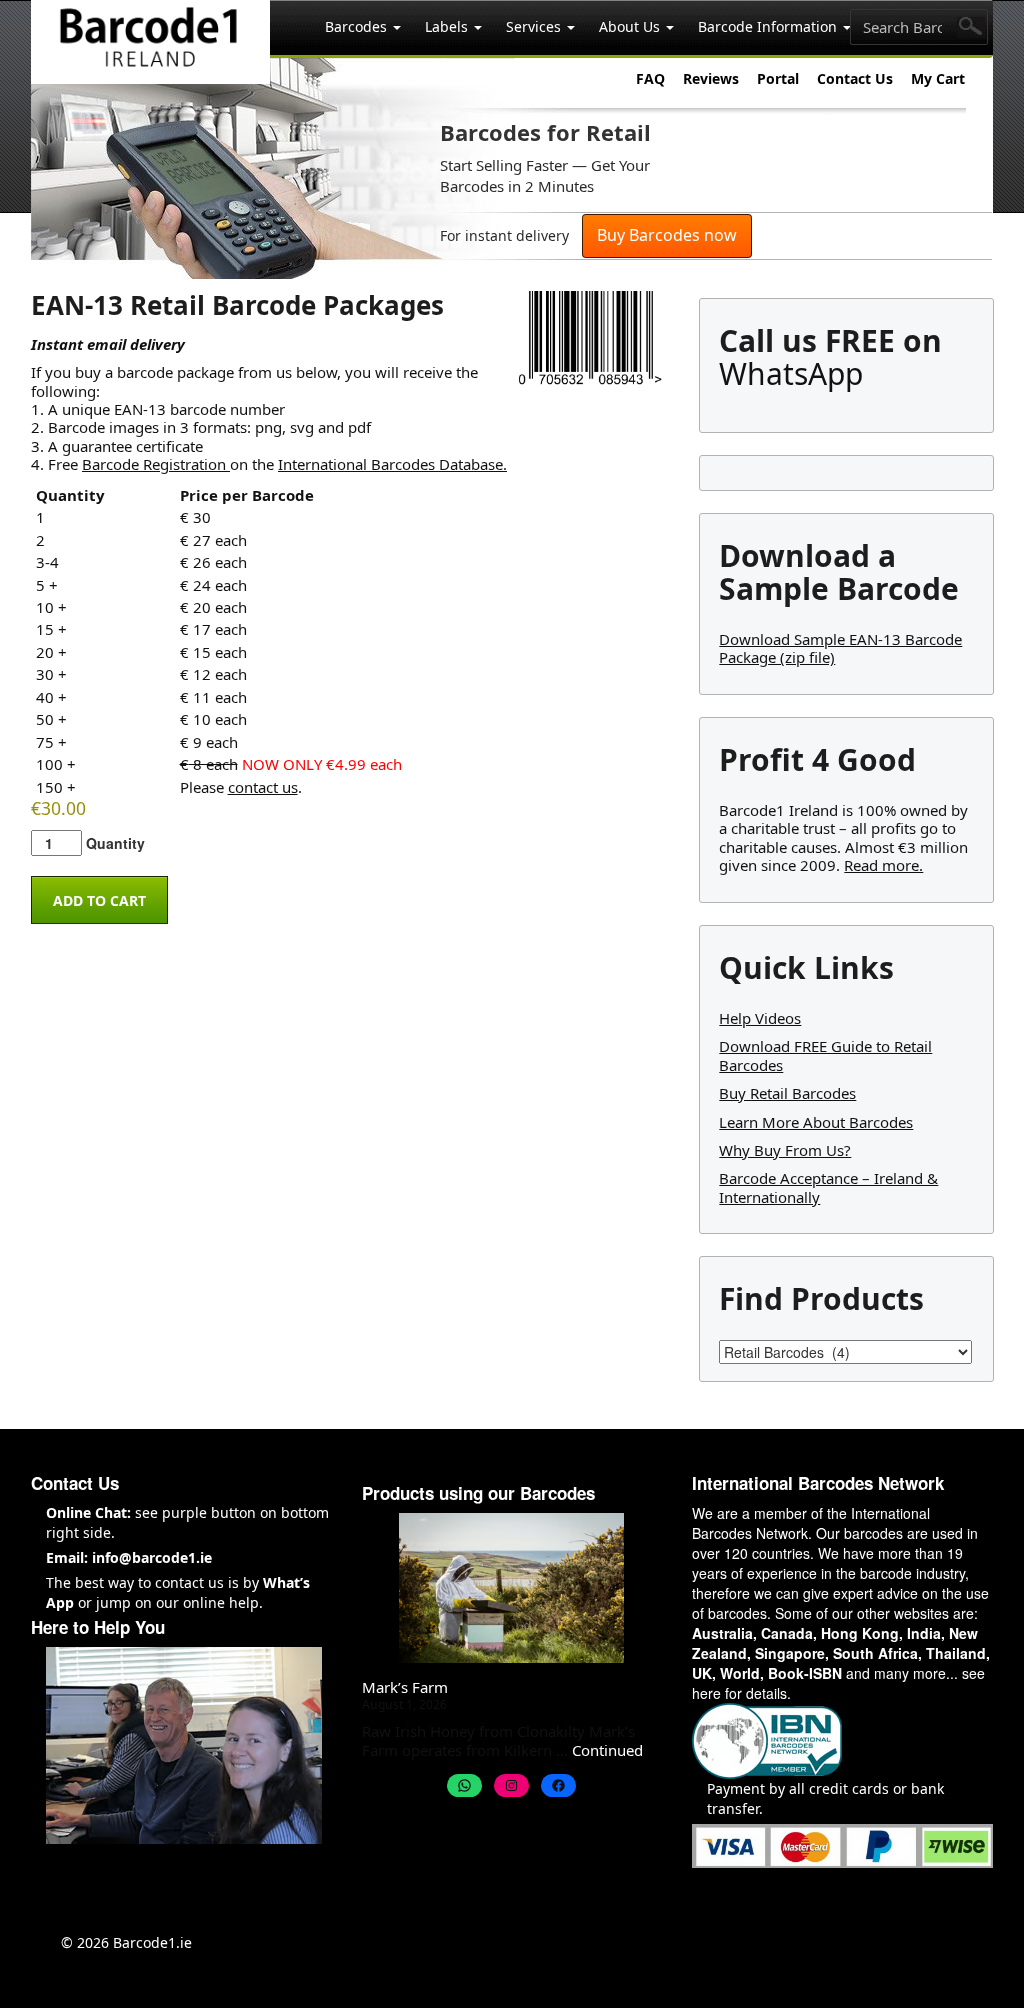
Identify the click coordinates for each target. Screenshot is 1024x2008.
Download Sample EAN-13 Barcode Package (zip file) (840, 648)
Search (971, 27)
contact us (263, 787)
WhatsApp (791, 373)
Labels (448, 26)
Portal (778, 78)
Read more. (883, 865)
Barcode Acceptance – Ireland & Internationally (828, 1187)
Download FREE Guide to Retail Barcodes (825, 1055)
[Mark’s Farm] (511, 1588)
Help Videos (760, 1018)
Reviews (711, 78)
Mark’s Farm (405, 1687)
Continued (607, 1750)
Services (535, 26)
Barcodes (358, 26)
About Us (631, 26)
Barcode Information (769, 26)
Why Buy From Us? (785, 1150)
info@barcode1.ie (152, 1557)
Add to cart (99, 900)
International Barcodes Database (390, 464)
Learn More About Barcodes (816, 1122)
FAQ (650, 78)
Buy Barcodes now (667, 235)
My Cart (938, 78)
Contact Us (855, 78)
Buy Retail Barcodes (787, 1093)
